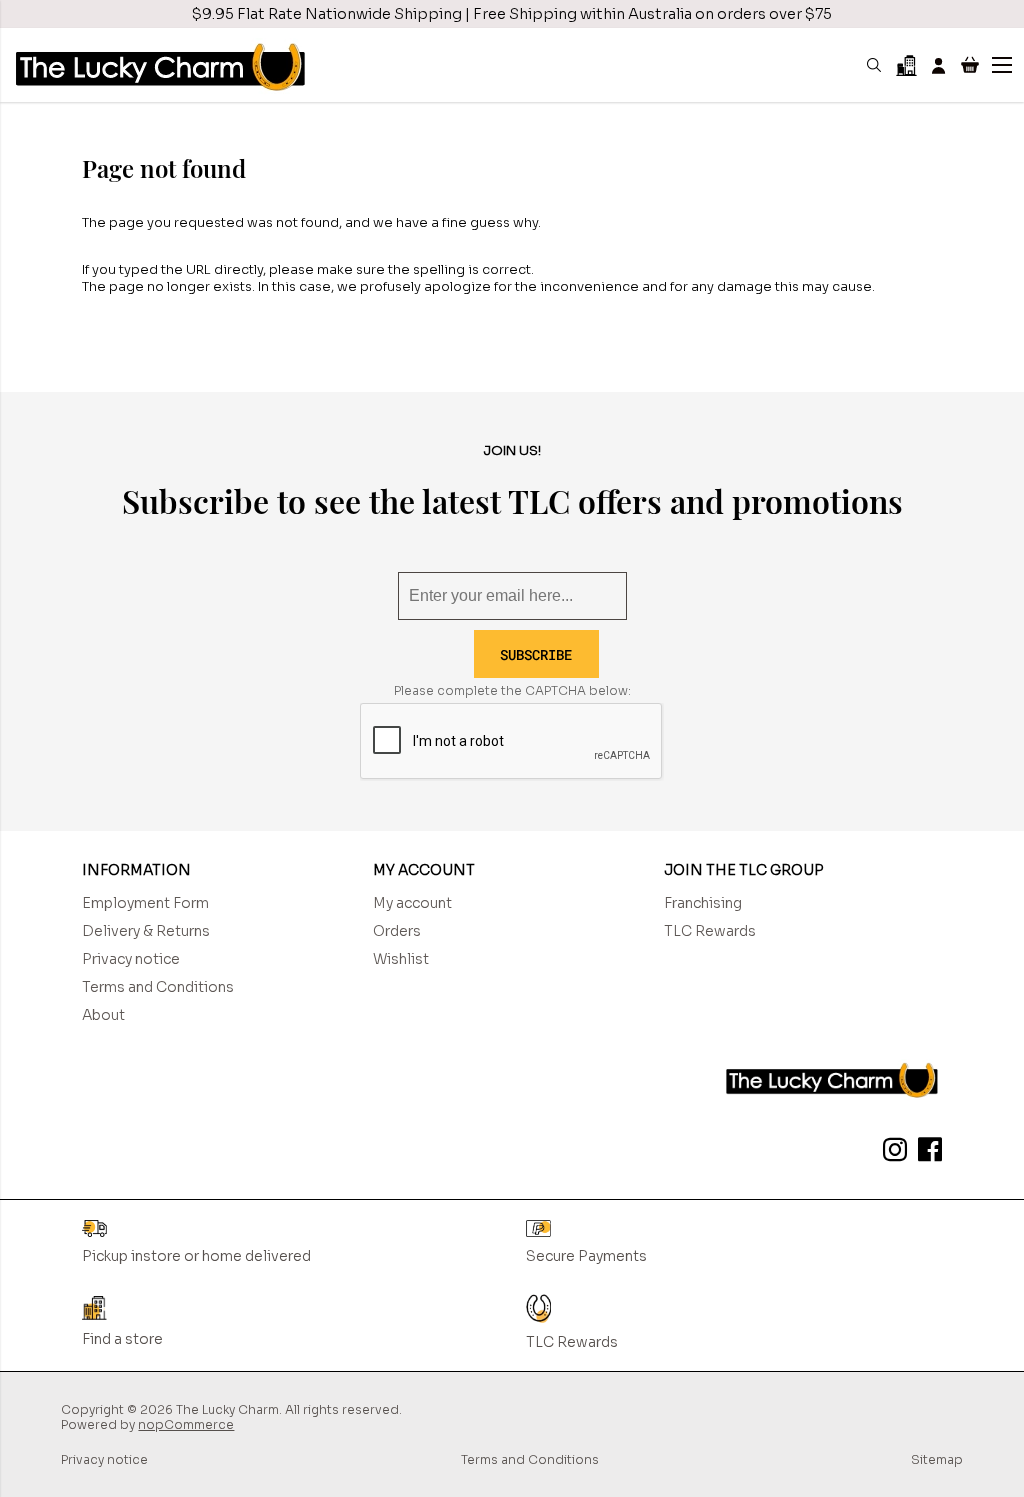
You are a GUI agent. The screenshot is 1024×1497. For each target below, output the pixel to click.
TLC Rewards (710, 931)
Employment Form (145, 903)
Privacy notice (131, 959)
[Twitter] (891, 1153)
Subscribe (536, 654)
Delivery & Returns (146, 931)
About (103, 1015)
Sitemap (937, 1459)
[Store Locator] (906, 65)
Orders (397, 931)
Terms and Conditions (158, 987)
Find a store (122, 1339)
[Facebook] (926, 1153)
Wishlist (401, 959)
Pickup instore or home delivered (196, 1256)
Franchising (703, 903)
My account (412, 903)
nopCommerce (186, 1424)
